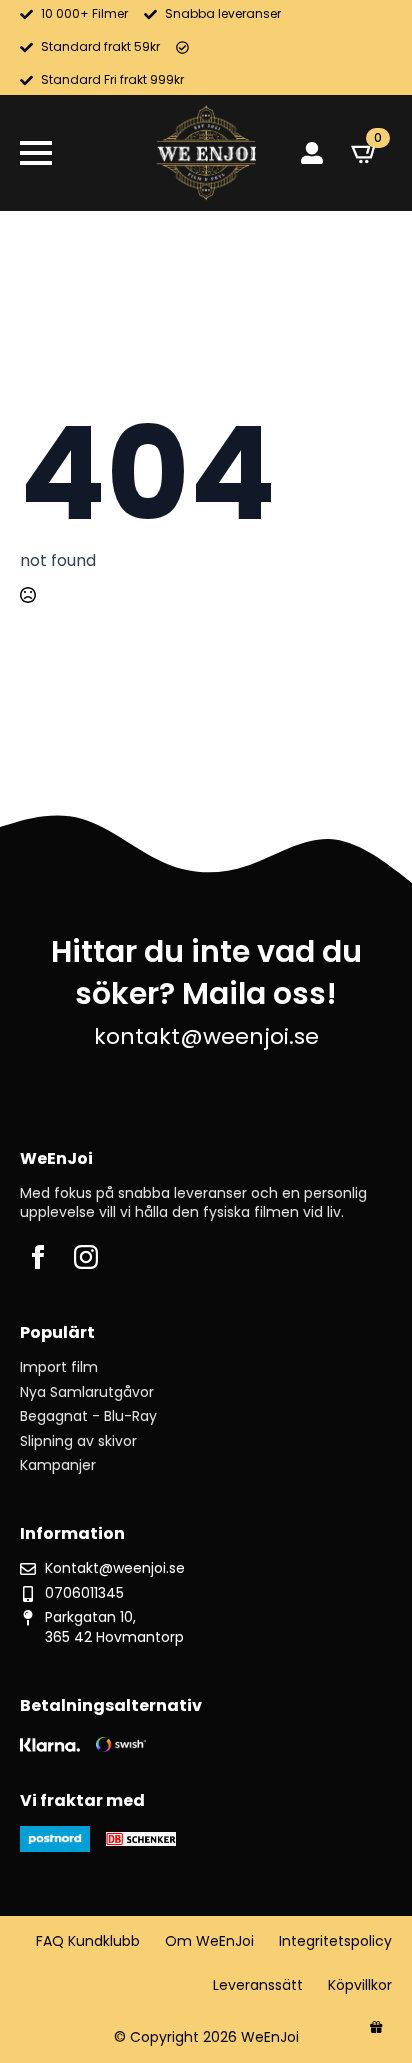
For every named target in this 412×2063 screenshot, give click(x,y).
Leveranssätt (258, 1985)
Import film (59, 1367)
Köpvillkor (360, 1985)
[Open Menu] (36, 153)
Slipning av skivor (78, 1441)
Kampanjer (58, 1465)
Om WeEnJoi (209, 1941)
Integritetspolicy (335, 1941)
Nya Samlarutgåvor (87, 1392)
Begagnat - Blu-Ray (88, 1416)
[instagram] (86, 1257)
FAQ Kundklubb (88, 1941)
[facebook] (38, 1257)
